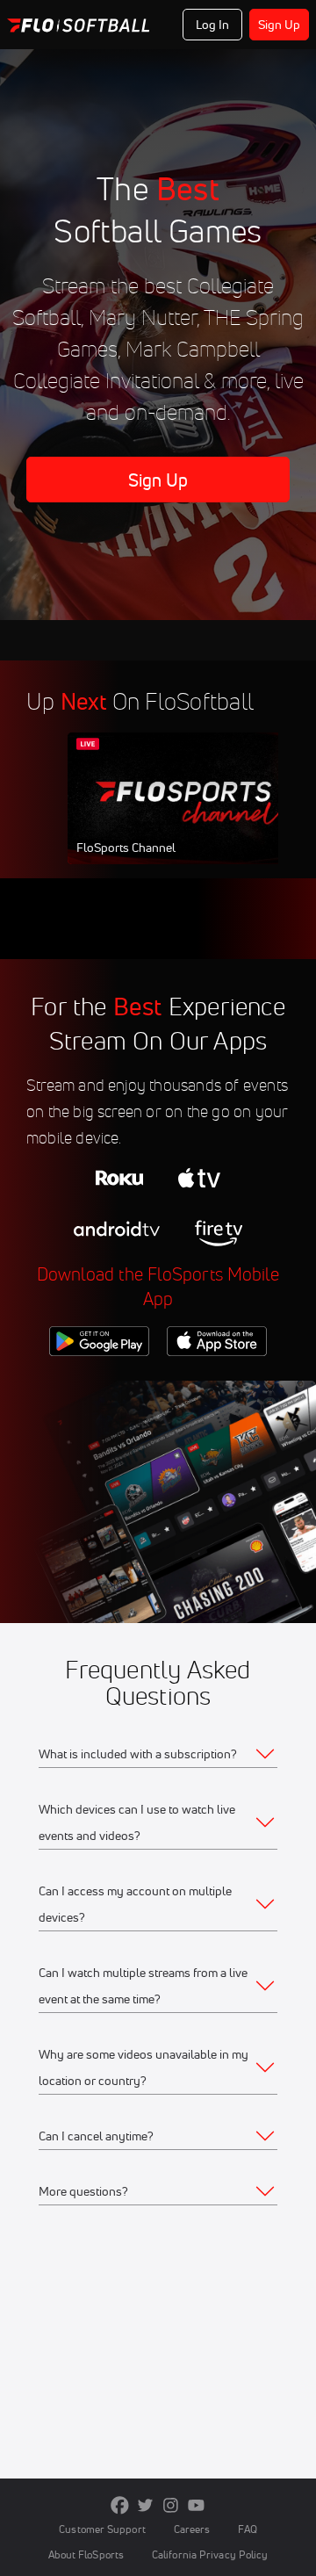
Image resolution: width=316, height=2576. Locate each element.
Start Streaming (184, 815)
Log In (213, 25)
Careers (192, 2529)
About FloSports (86, 2554)
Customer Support (102, 2529)
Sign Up (280, 25)
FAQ (247, 2529)
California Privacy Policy (210, 2554)
